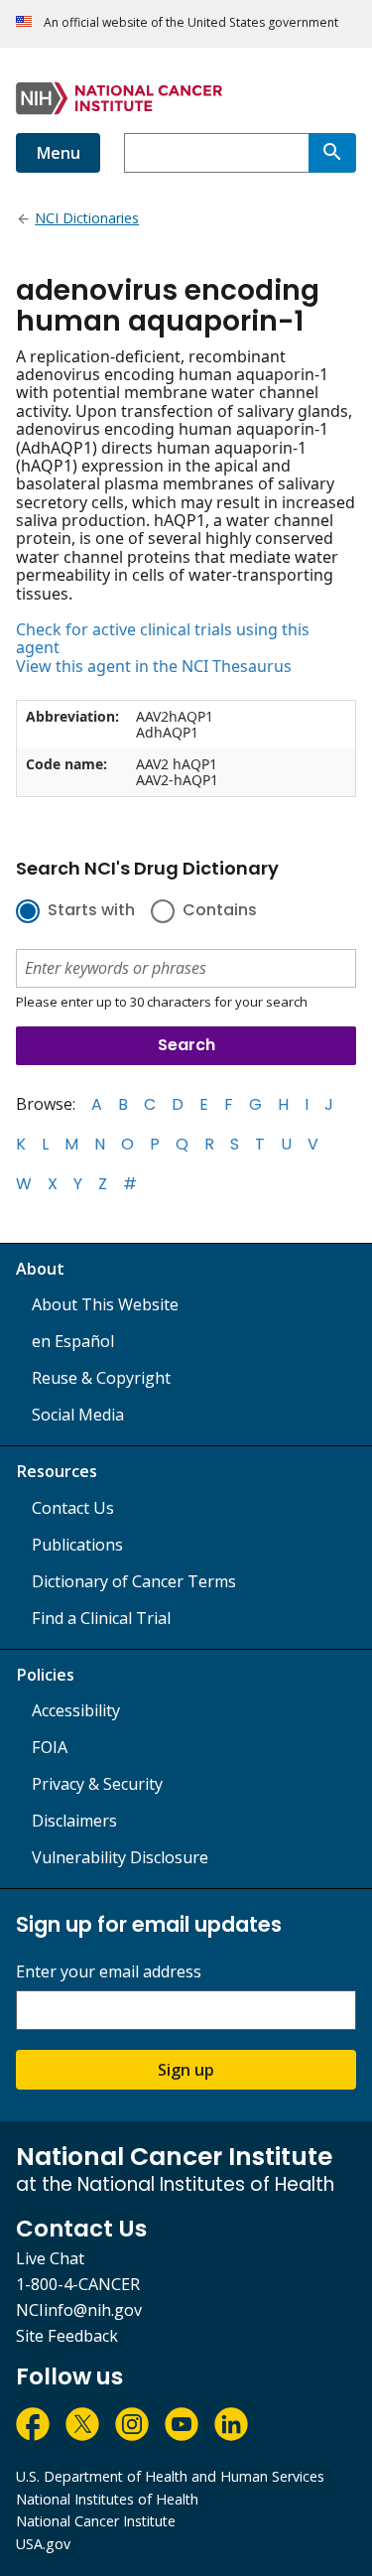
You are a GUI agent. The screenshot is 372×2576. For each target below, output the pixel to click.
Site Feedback (67, 2336)
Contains (220, 911)
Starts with (91, 911)
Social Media (78, 1415)
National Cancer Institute (96, 2521)
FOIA (50, 1747)
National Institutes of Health (107, 2499)
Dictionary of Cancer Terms (134, 1581)
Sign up (186, 2070)
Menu (58, 153)
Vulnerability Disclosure (120, 1857)
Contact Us (73, 1508)
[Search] (332, 153)
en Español (73, 1341)
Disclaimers (74, 1821)
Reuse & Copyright (101, 1378)
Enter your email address (109, 1972)
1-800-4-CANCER (78, 2284)
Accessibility (76, 1710)
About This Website (105, 1304)
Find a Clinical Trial (101, 1618)
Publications (77, 1545)
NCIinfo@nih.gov (79, 2310)
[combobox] (216, 153)
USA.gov (43, 2544)
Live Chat (50, 2258)
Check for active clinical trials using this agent (163, 639)
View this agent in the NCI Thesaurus (154, 666)
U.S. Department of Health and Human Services (170, 2476)
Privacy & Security (97, 1784)
